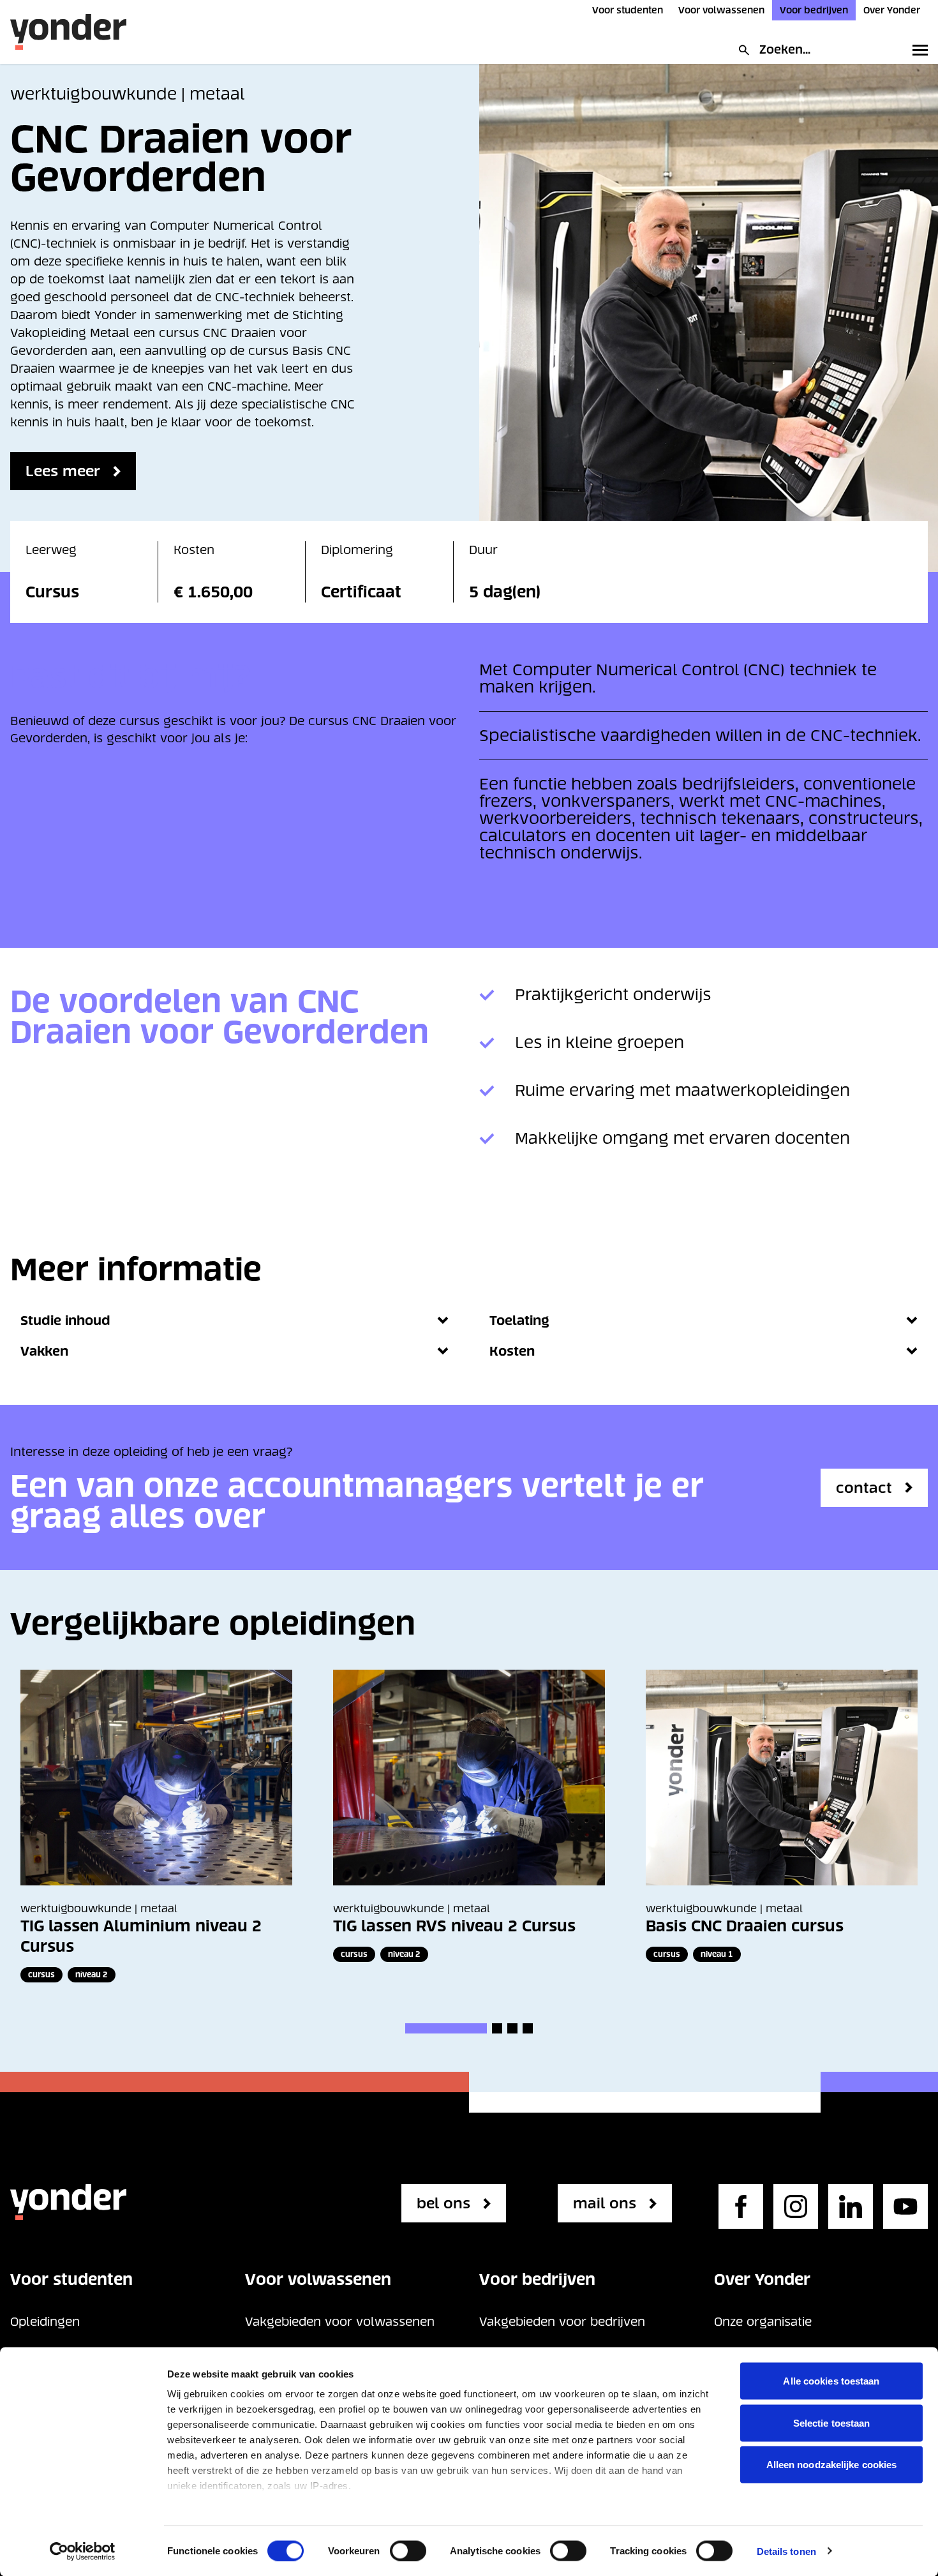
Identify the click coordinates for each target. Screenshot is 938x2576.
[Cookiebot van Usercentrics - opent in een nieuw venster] (83, 2551)
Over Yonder (892, 10)
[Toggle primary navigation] (918, 50)
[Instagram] (796, 2206)
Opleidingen (45, 2322)
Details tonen (786, 2551)
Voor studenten (628, 10)
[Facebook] (741, 2206)
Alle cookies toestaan (831, 2381)
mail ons (605, 2203)
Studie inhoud (65, 1321)
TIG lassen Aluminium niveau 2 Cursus (141, 1936)
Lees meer (63, 471)
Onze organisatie (763, 2322)
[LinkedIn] (851, 2206)
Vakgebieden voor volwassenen (340, 2322)
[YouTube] (905, 2206)
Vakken (44, 1351)
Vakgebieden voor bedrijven (562, 2322)
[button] (446, 2028)
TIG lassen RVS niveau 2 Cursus (454, 1926)
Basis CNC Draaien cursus (745, 1926)
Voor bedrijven (814, 10)
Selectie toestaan (832, 2422)
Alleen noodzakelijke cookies (832, 2465)
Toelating (519, 1321)
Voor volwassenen (721, 10)
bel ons (443, 2203)
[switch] (408, 2550)
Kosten (512, 1351)
